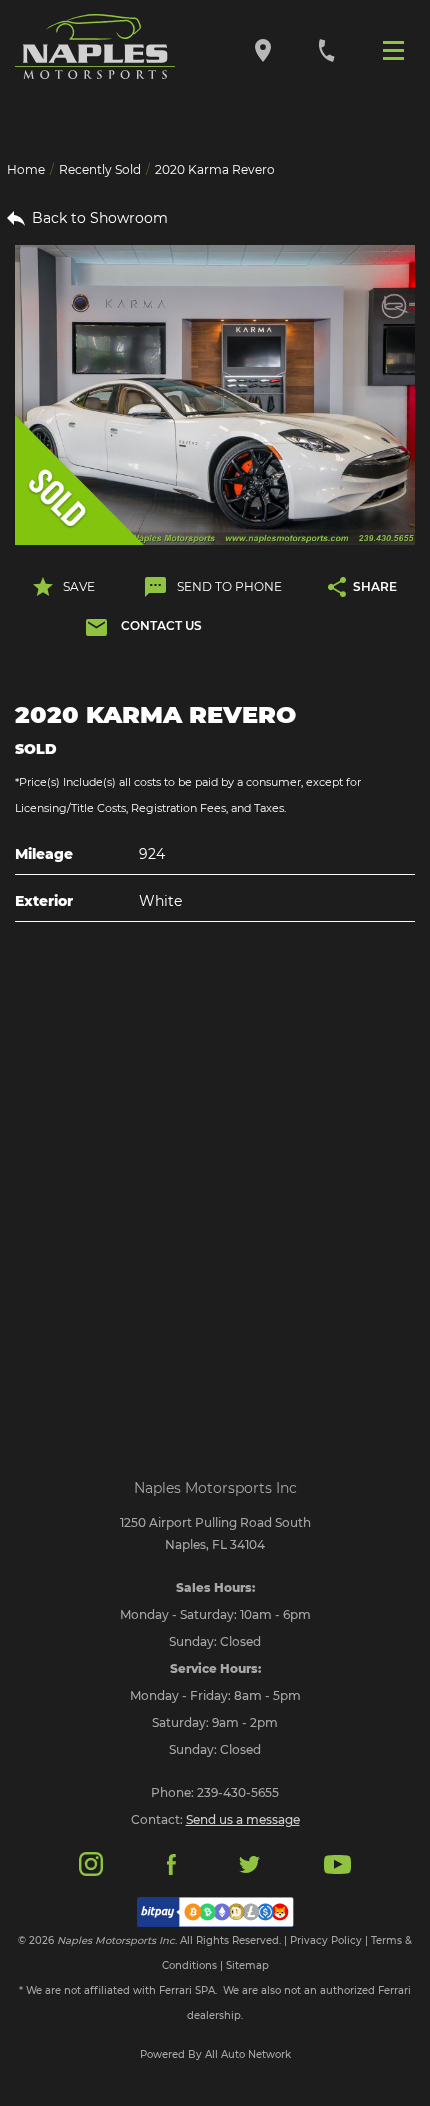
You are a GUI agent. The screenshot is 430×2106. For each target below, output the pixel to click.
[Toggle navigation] (398, 49)
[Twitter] (249, 1863)
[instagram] (91, 1862)
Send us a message (243, 1819)
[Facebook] (171, 1863)
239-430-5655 (238, 1792)
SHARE (375, 586)
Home (26, 169)
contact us (161, 625)
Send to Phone (229, 586)
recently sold (100, 169)
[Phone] (326, 49)
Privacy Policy (326, 1940)
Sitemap (247, 1965)
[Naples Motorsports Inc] (95, 47)
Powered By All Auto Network (215, 2054)
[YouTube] (338, 1863)
